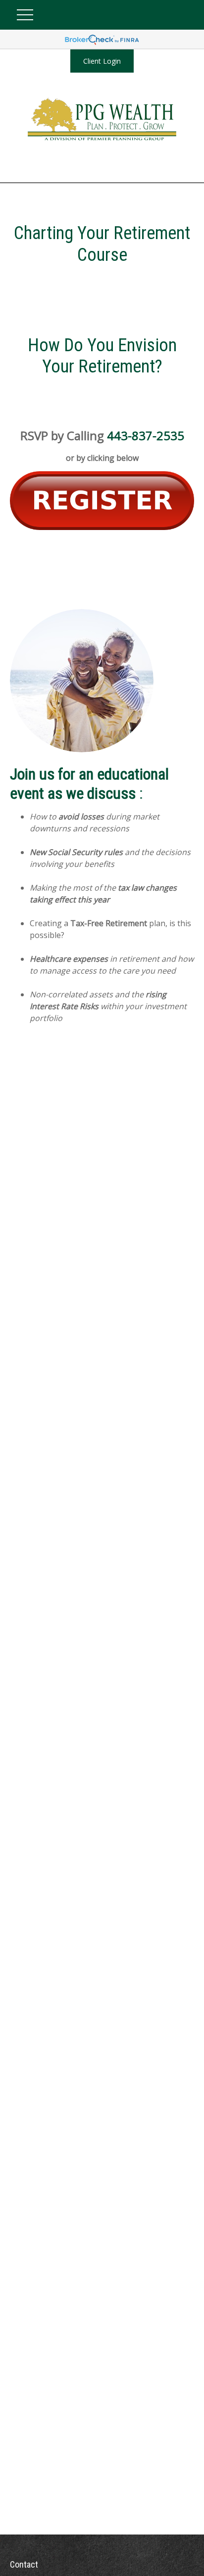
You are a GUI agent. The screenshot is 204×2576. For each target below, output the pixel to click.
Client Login (102, 61)
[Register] (102, 527)
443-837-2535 (146, 435)
